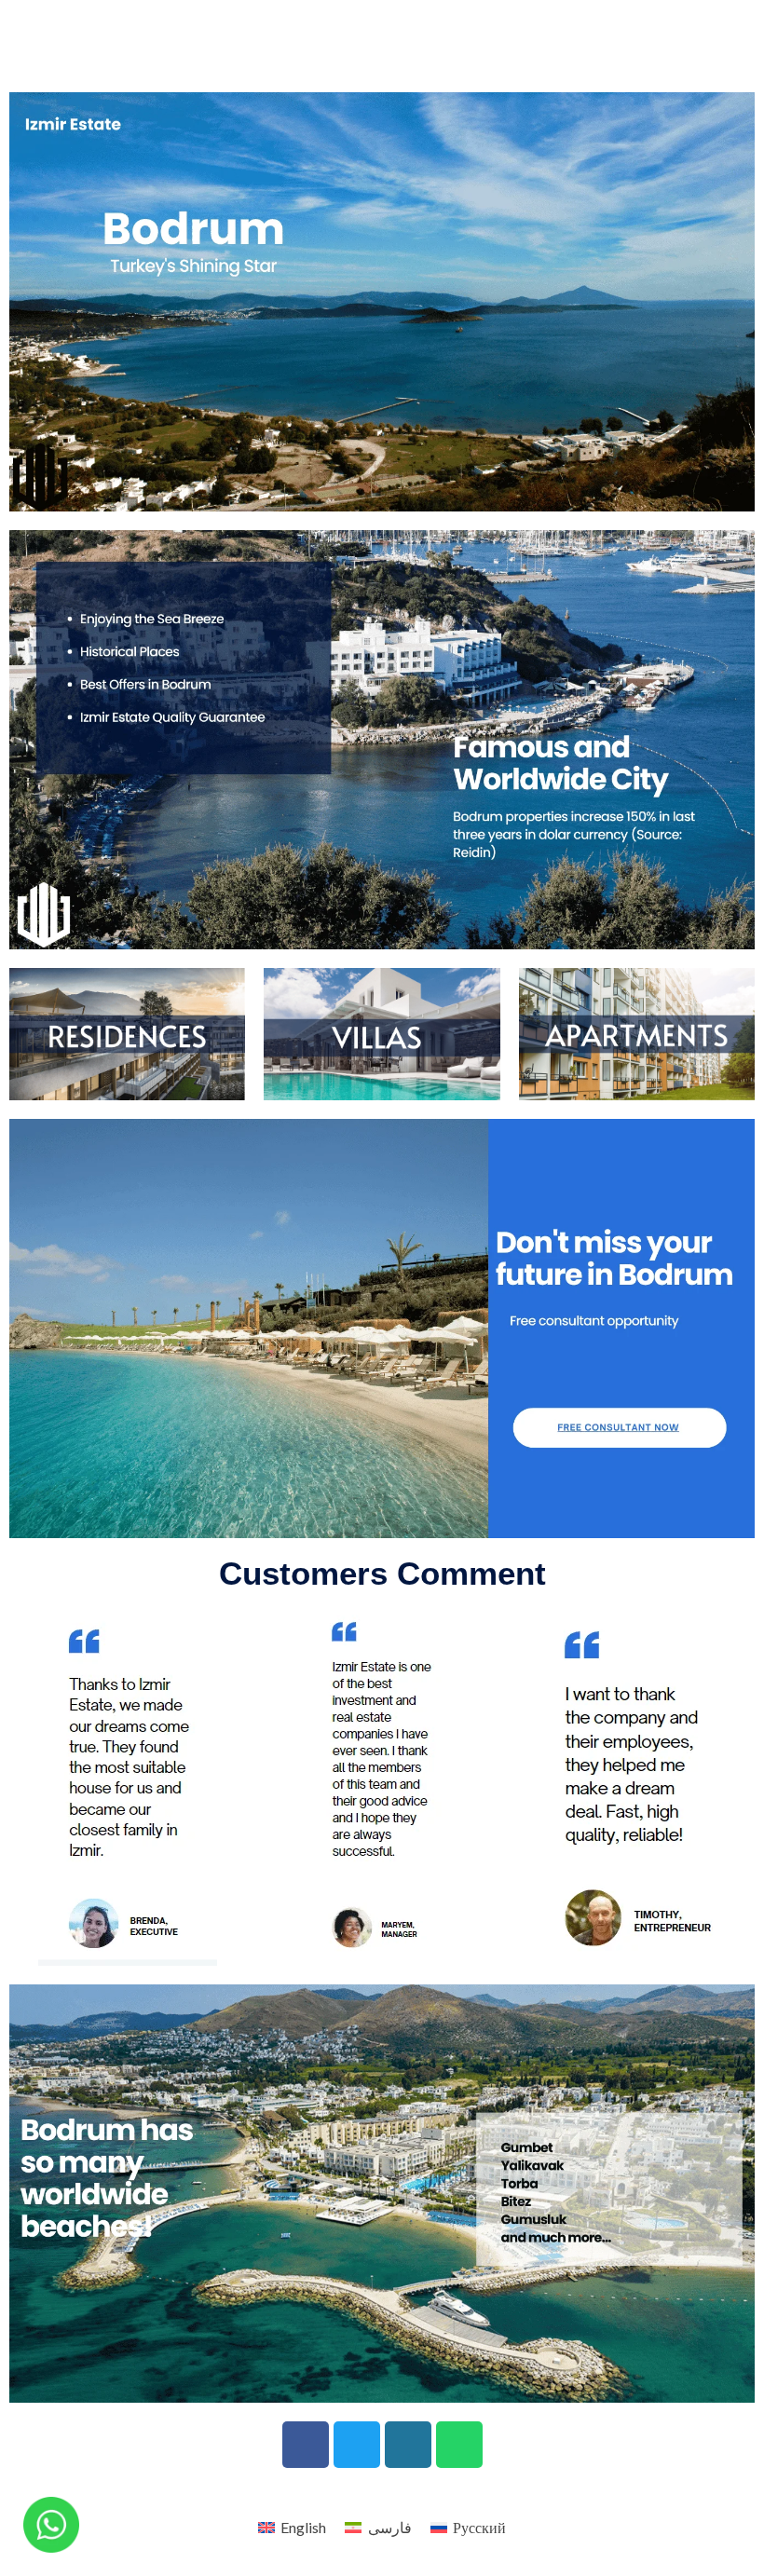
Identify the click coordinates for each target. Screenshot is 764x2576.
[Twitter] (357, 2445)
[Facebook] (306, 2445)
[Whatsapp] (459, 2445)
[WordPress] (408, 2445)
